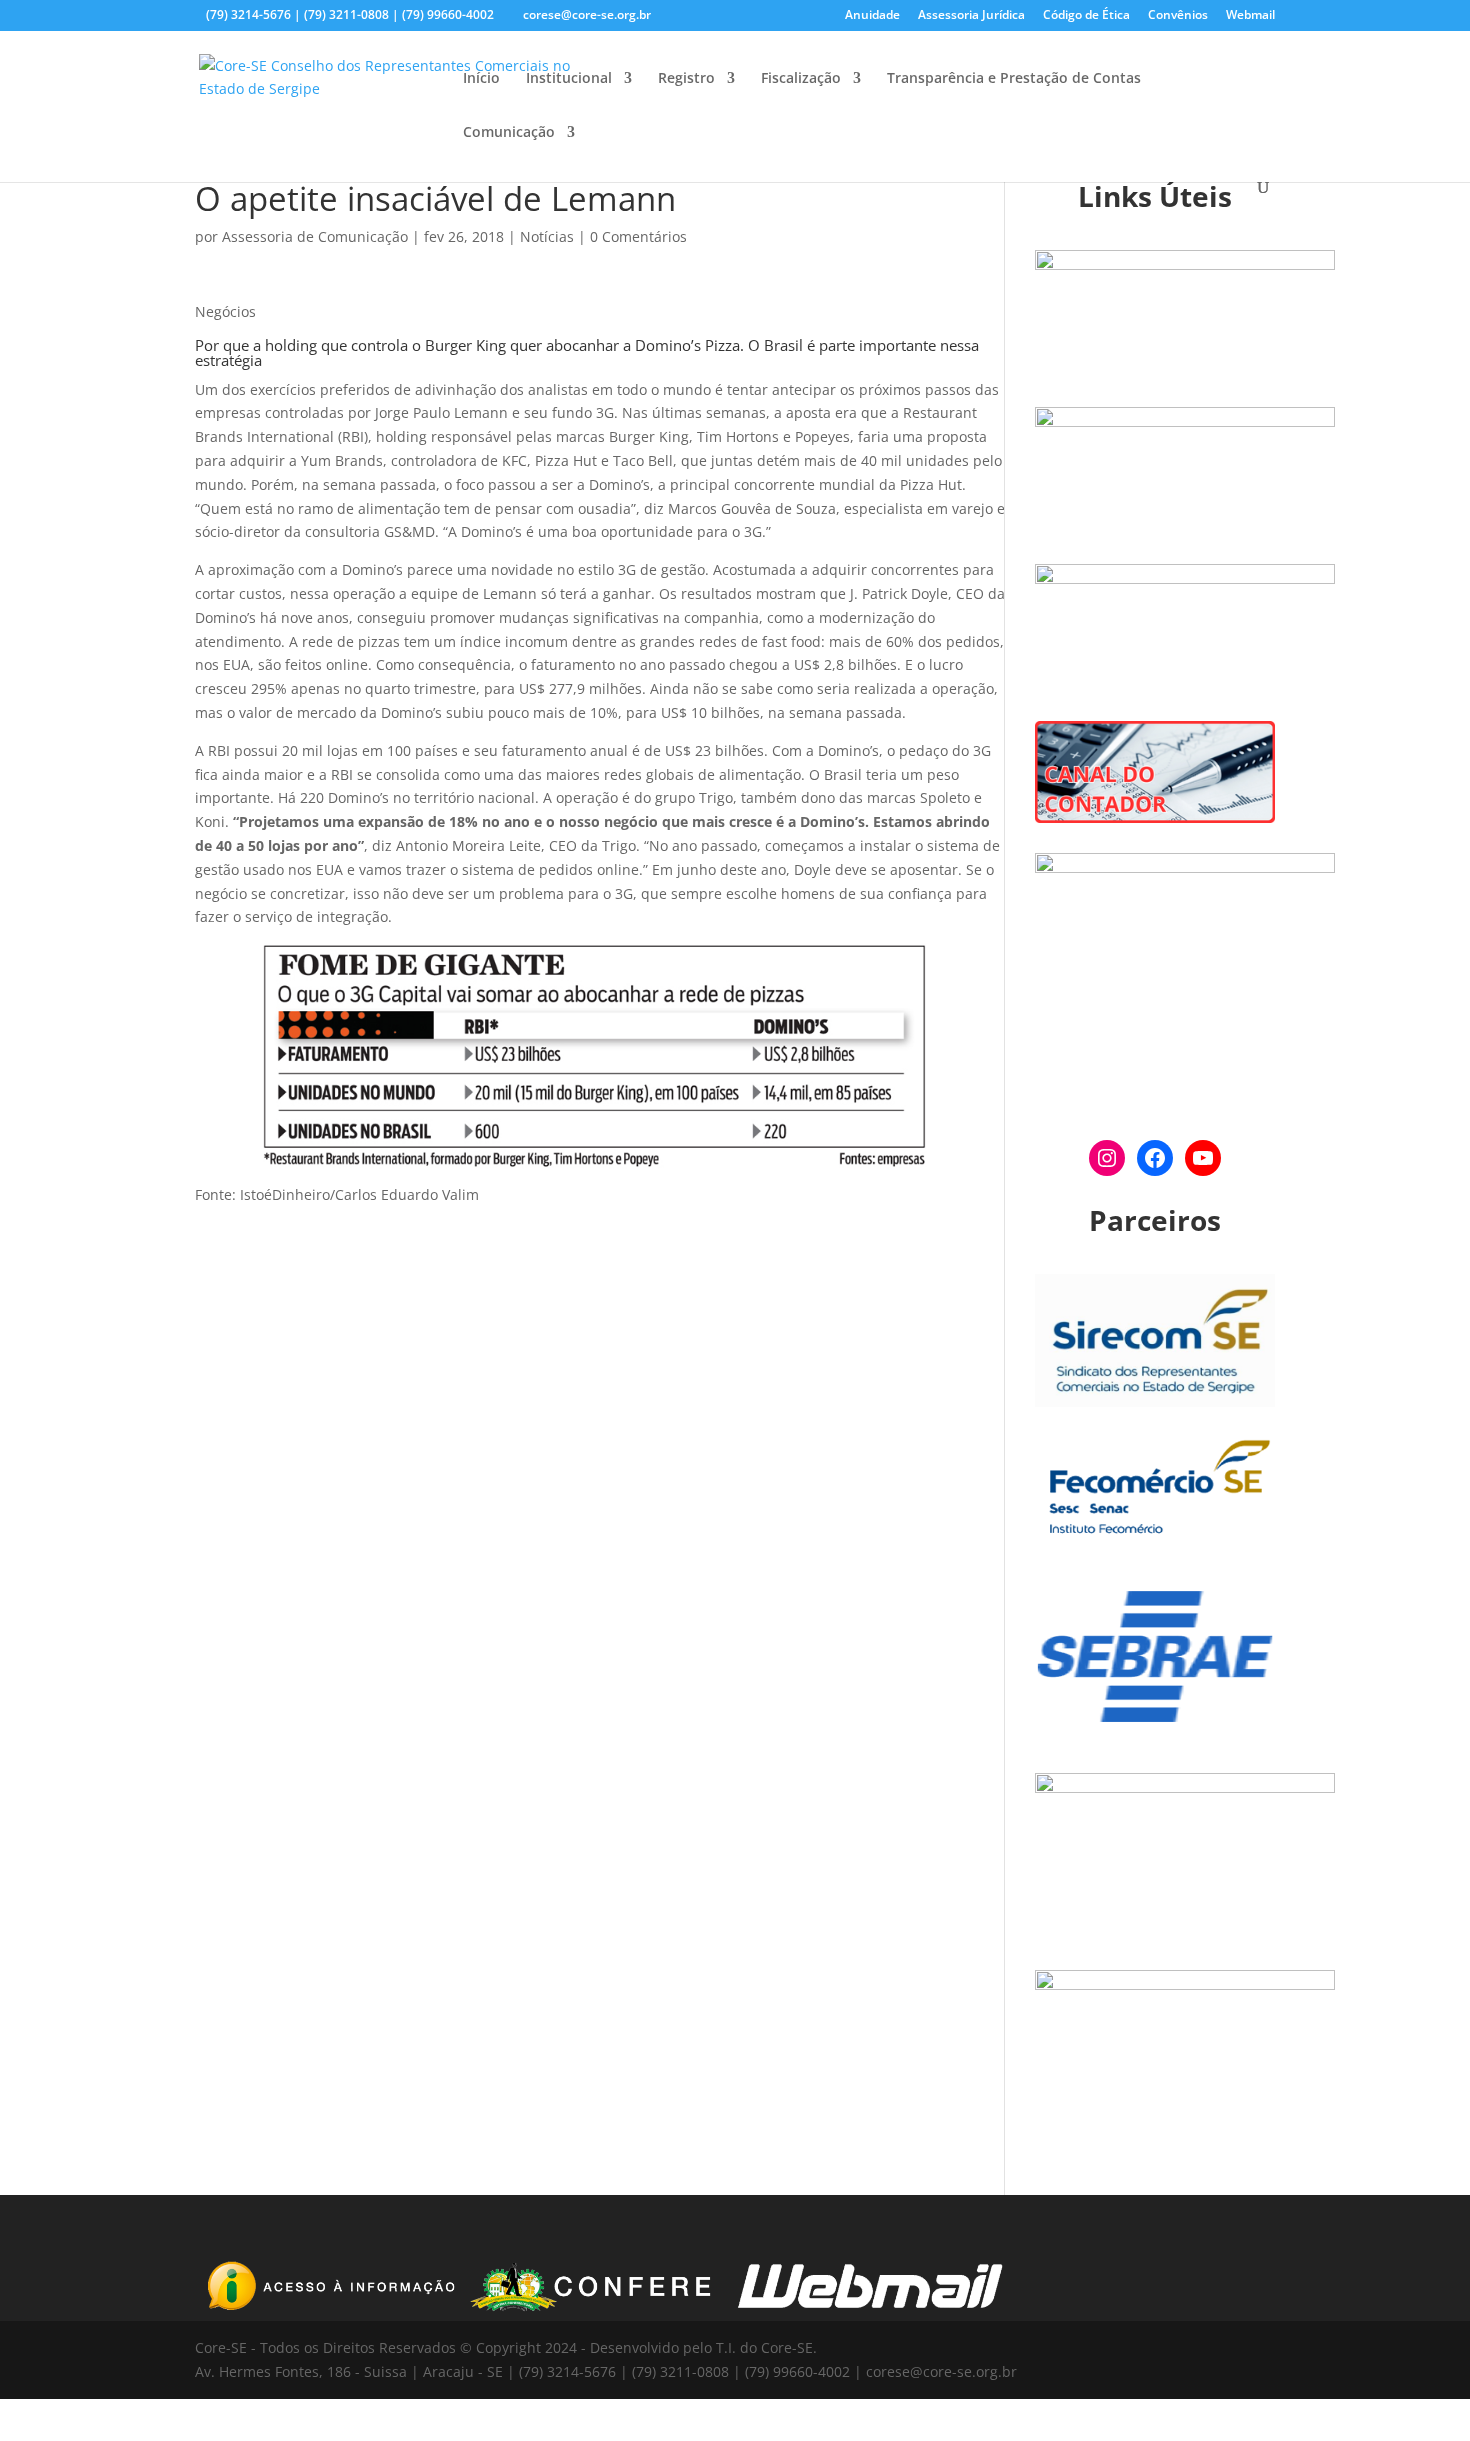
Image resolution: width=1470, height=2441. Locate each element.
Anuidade (872, 16)
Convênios (1178, 16)
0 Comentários (638, 236)
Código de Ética (1086, 16)
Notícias (547, 236)
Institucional (569, 79)
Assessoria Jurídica (971, 16)
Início (481, 79)
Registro (686, 79)
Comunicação (509, 133)
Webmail (1250, 16)
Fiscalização (801, 79)
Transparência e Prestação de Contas (1014, 79)
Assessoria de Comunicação (315, 236)
